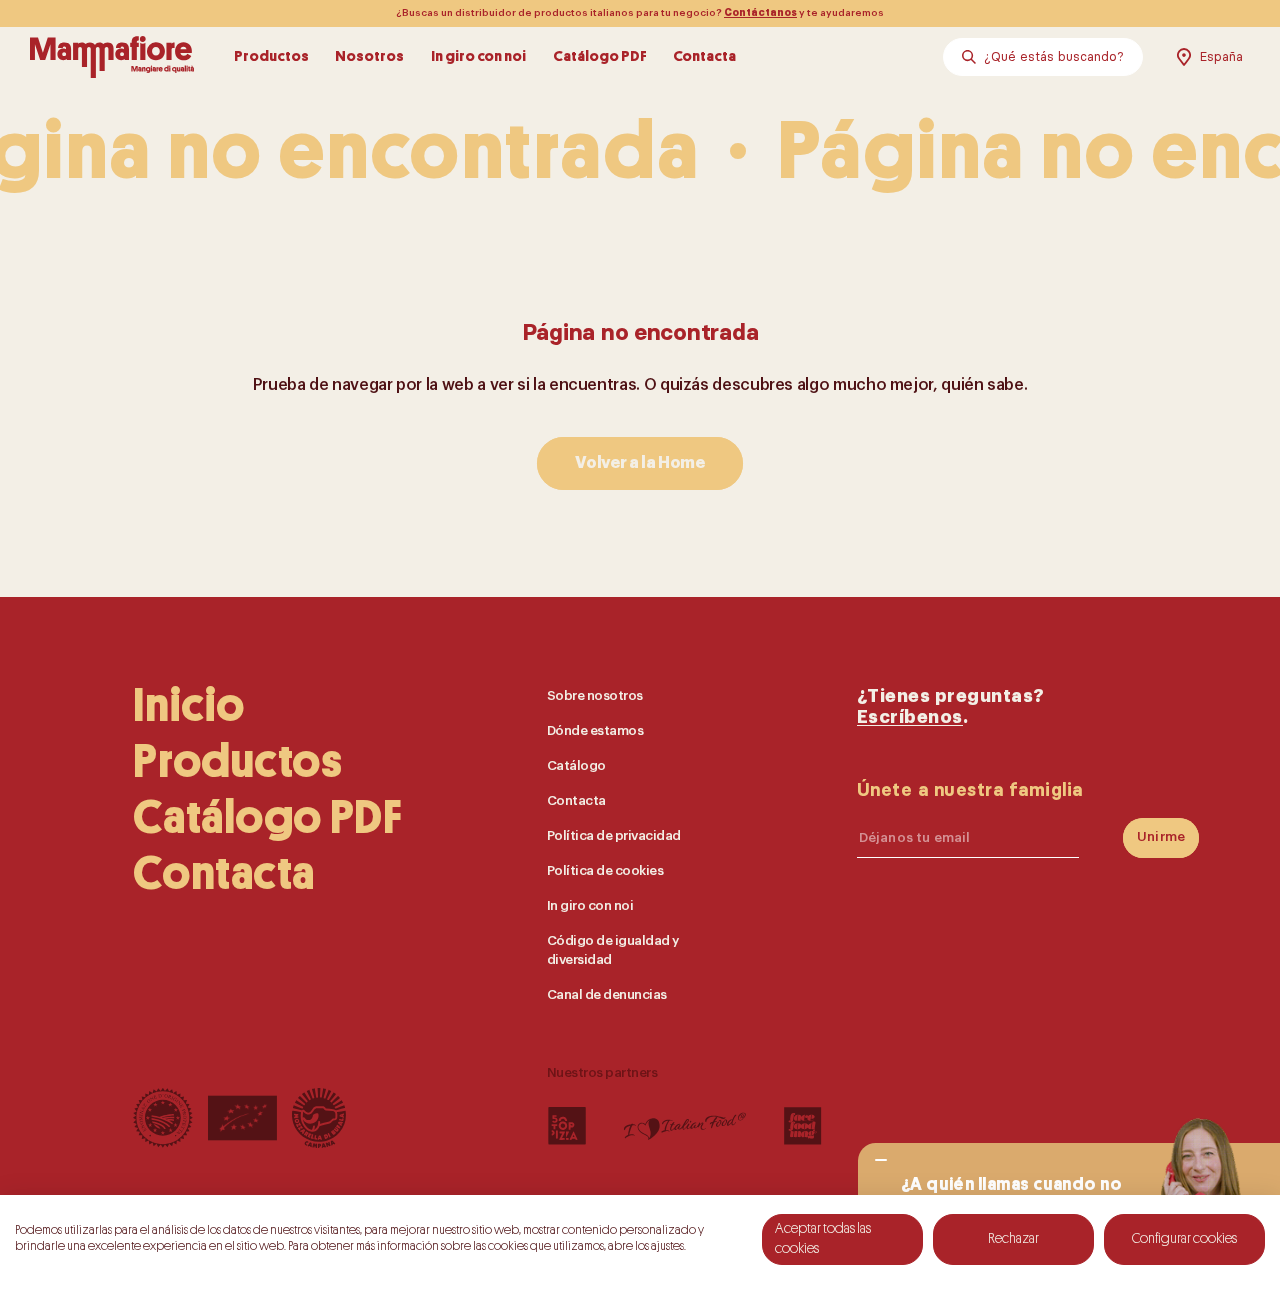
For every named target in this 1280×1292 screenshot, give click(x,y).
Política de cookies (605, 870)
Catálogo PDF (600, 56)
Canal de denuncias (607, 994)
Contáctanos (760, 13)
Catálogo (576, 765)
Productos (271, 56)
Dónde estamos (595, 730)
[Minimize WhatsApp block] (881, 1161)
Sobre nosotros (595, 695)
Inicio (189, 705)
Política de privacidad (614, 835)
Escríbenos (910, 718)
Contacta (704, 56)
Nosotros (369, 56)
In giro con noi (478, 56)
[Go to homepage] (112, 57)
